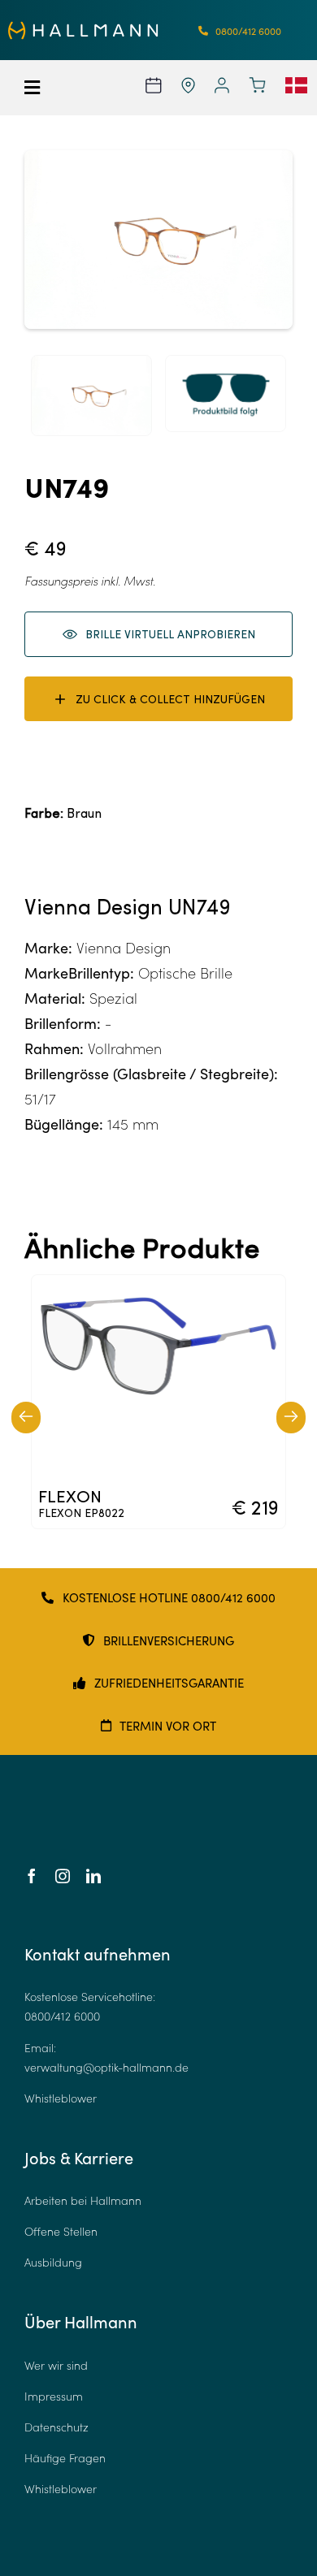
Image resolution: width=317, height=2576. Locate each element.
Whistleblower (61, 2098)
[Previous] (26, 1418)
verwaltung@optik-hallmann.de (106, 2067)
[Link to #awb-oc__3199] (43, 88)
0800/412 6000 (62, 2016)
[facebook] (32, 1876)
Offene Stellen (61, 2231)
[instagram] (63, 1876)
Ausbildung (53, 2262)
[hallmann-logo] (83, 28)
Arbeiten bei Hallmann (83, 2200)
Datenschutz (56, 2427)
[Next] (291, 1418)
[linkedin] (93, 1876)
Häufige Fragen (65, 2458)
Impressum (54, 2396)
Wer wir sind (56, 2365)
